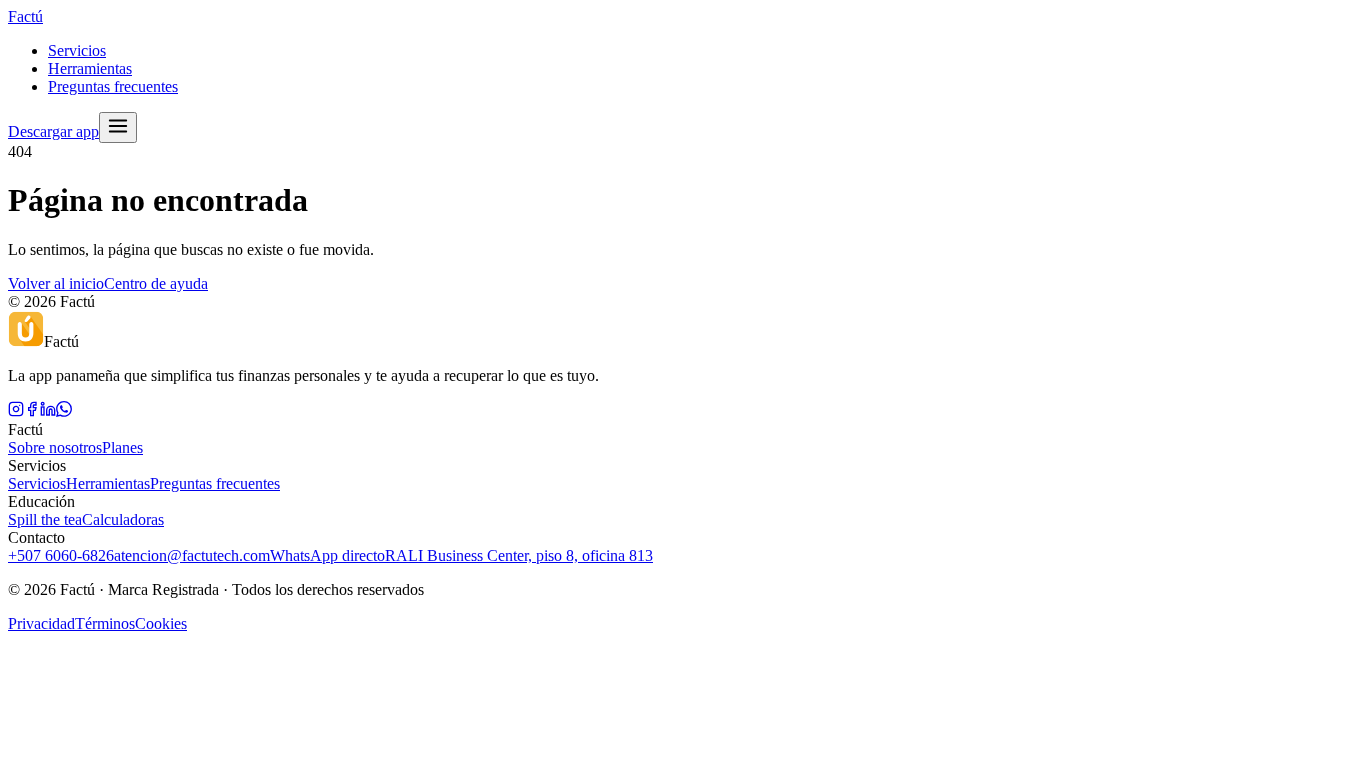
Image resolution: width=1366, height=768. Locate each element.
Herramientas (90, 68)
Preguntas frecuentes (113, 86)
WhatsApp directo (327, 555)
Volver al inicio (56, 283)
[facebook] (32, 411)
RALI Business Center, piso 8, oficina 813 (519, 555)
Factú (25, 16)
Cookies (161, 623)
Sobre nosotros (55, 447)
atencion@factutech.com (192, 555)
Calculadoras (123, 519)
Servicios (77, 50)
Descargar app (53, 131)
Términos (105, 623)
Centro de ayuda (156, 283)
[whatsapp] (64, 411)
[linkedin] (48, 411)
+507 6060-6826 (61, 555)
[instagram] (16, 411)
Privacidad (41, 623)
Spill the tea (45, 519)
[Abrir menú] (118, 127)
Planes (122, 447)
